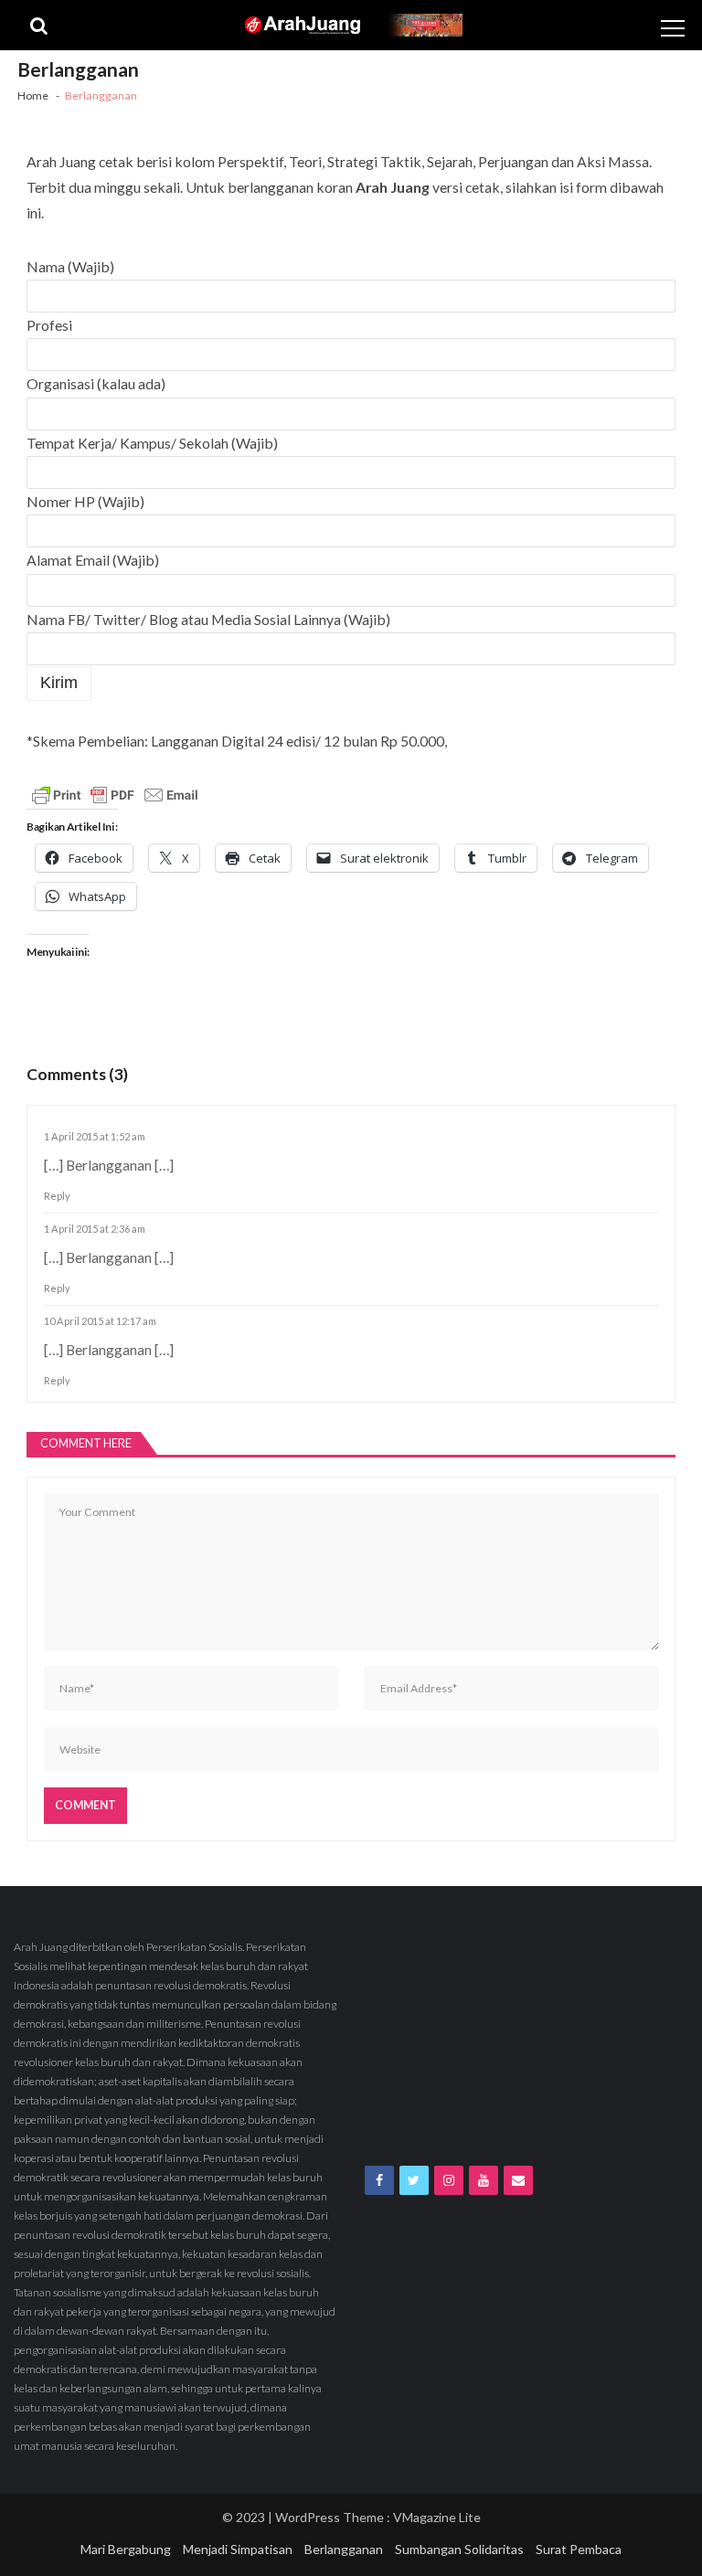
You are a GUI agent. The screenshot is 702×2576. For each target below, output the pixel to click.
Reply (57, 1196)
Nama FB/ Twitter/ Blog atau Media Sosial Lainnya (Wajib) (208, 619)
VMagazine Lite (437, 2517)
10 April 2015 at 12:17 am (100, 1321)
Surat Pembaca (579, 2549)
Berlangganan (344, 2549)
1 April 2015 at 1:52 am (95, 1136)
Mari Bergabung (126, 2549)
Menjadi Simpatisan (238, 2549)
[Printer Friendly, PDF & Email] (115, 795)
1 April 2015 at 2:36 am (95, 1229)
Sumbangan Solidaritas (459, 2549)
